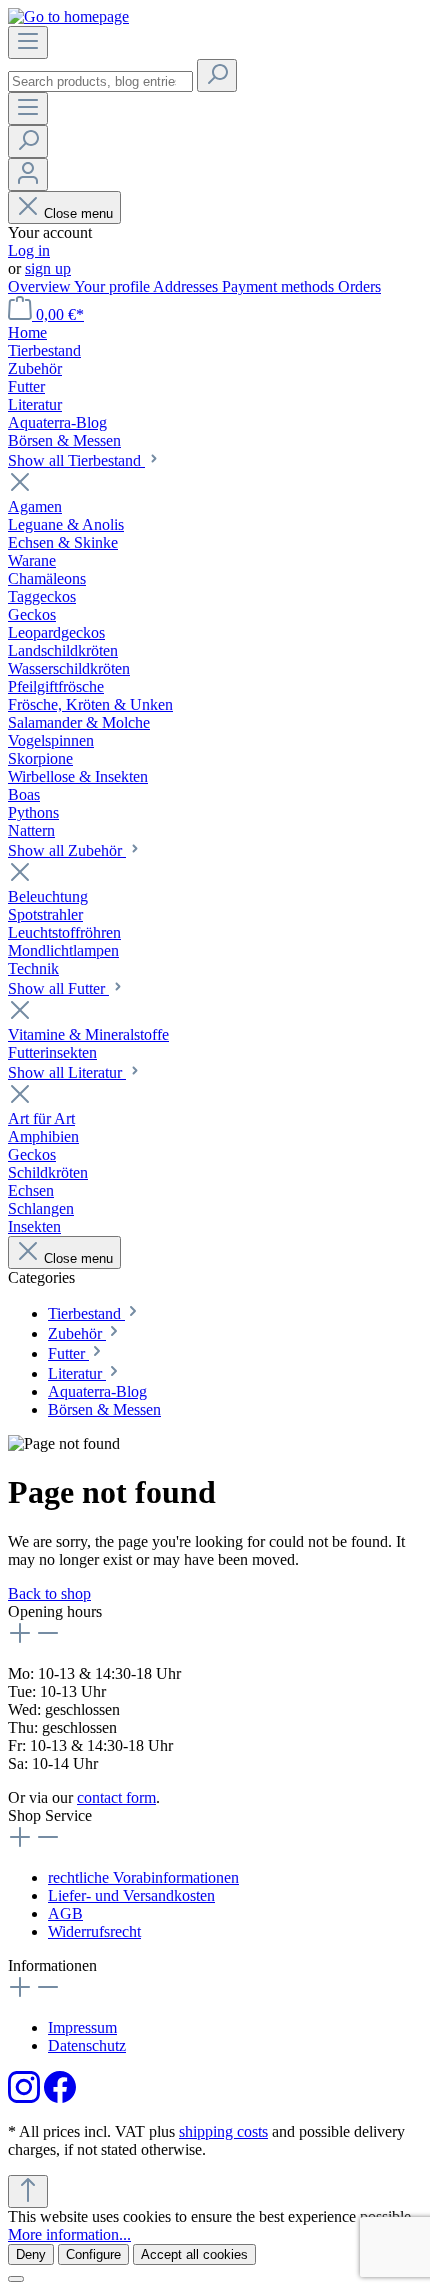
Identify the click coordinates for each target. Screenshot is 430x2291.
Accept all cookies (194, 2254)
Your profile (113, 286)
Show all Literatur (67, 1072)
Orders (359, 286)
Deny (31, 2254)
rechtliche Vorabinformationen (143, 1877)
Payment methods (280, 286)
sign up (48, 268)
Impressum (82, 2027)
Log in (29, 250)
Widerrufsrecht (94, 1931)
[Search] (217, 75)
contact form (116, 1797)
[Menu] (28, 42)
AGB (65, 1913)
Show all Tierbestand (76, 460)
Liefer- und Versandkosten (131, 1895)
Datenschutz (87, 2045)
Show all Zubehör (67, 850)
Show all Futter (58, 988)
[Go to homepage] (68, 16)
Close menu (78, 213)
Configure (93, 2254)
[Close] (16, 2279)
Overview (41, 286)
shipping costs (223, 2131)
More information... (69, 2234)
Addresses (187, 286)
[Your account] (28, 174)
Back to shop (49, 1593)
